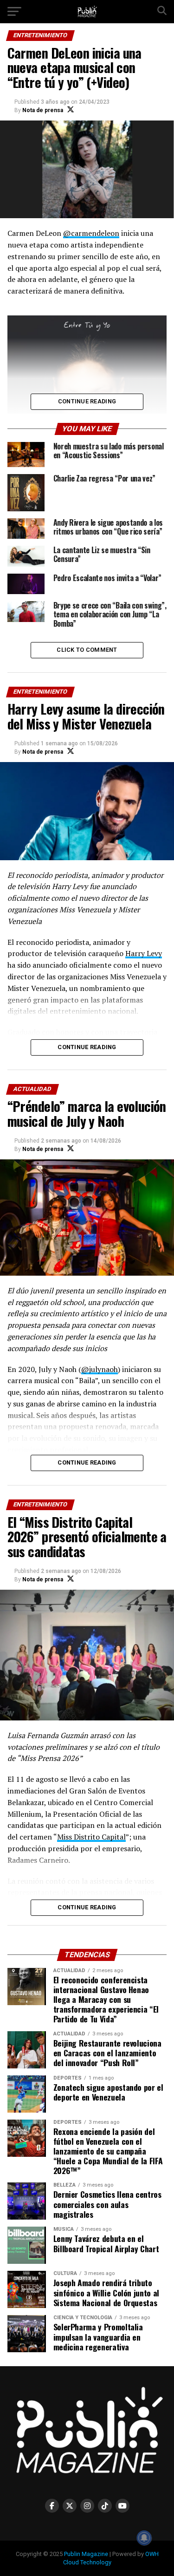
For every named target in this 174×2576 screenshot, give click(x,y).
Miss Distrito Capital (91, 1837)
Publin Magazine (86, 2554)
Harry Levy (144, 953)
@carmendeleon (91, 233)
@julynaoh (100, 1369)
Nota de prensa (43, 110)
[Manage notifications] (144, 2538)
